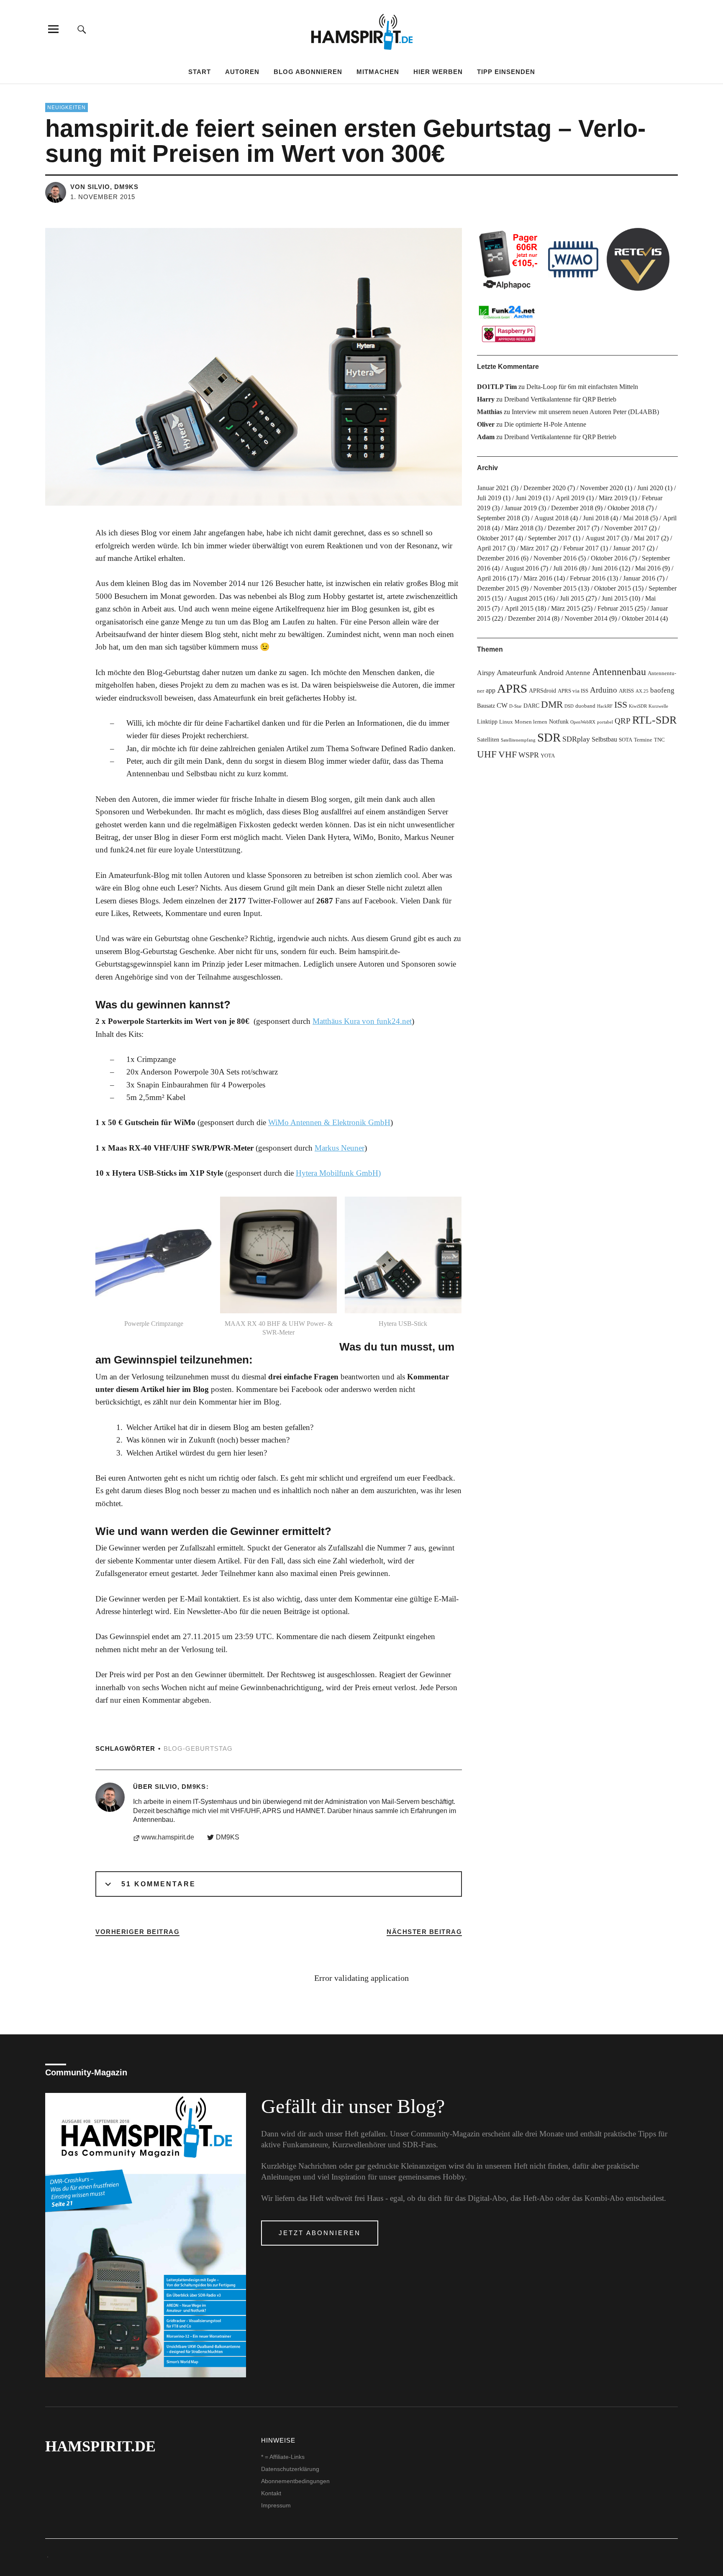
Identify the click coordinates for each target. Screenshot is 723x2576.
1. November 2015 (103, 197)
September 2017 (550, 538)
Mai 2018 (636, 518)
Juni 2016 (605, 568)
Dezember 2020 (545, 488)
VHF (508, 754)
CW (502, 705)
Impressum (276, 2505)
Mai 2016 (648, 568)
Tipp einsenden (506, 72)
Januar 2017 (629, 548)
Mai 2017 (647, 538)
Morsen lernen (531, 722)
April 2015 (519, 608)
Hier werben (438, 72)
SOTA (626, 740)
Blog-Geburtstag (198, 1748)
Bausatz (486, 706)
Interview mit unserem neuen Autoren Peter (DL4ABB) (585, 412)
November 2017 (626, 528)
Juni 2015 (615, 598)
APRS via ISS (573, 691)
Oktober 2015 (613, 588)
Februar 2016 (588, 578)
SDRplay (576, 739)
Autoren (242, 72)
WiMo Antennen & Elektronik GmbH (329, 1122)
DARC (531, 706)
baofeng (662, 690)
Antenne (578, 673)
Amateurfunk (517, 673)
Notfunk (559, 721)
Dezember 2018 (572, 508)
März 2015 (565, 608)
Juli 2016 (565, 568)
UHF (487, 754)
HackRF (605, 706)
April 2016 (491, 578)
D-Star (515, 706)
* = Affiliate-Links (283, 2457)
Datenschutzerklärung (290, 2469)
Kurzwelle (658, 706)
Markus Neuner (340, 1148)
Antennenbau (619, 672)
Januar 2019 (521, 508)
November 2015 (555, 588)
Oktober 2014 (640, 618)
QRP (623, 721)
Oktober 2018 (626, 508)
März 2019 (613, 498)
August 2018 (551, 518)
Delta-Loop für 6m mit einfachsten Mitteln (582, 387)
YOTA (548, 756)
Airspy (486, 673)
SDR (549, 737)
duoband (585, 706)
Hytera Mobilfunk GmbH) (338, 1173)
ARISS (626, 691)
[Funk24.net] (508, 323)
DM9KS (228, 1837)
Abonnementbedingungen (295, 2481)
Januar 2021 (493, 488)
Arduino (604, 690)
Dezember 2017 (569, 528)
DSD (569, 706)
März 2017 (535, 548)
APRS (512, 688)
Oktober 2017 (495, 538)
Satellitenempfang (518, 740)
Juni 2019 (528, 498)
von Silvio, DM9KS (104, 187)
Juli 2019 (489, 498)
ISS (621, 705)
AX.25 (642, 691)
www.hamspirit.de (168, 1837)
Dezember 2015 (498, 588)
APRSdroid (542, 691)
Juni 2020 (650, 488)
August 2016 (522, 568)
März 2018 (519, 528)
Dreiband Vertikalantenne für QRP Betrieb (560, 399)
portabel (605, 722)
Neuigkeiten (67, 107)
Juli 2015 (572, 598)
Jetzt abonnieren (320, 2233)
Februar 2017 (581, 548)
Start (200, 72)
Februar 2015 (615, 608)
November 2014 (586, 618)
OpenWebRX (583, 722)
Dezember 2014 (529, 618)
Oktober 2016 (609, 558)
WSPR (529, 755)
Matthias (490, 412)
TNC (659, 740)
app (491, 690)
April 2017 (491, 548)
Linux (506, 722)
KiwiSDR (638, 706)
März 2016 (538, 578)
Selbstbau (604, 739)
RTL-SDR (654, 720)
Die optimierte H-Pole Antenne (545, 424)
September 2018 (499, 518)
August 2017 (602, 538)
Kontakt (271, 2493)
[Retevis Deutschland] (638, 259)
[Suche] (82, 29)
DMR (552, 705)
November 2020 (601, 488)
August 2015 (525, 598)
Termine (643, 740)
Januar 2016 (639, 578)
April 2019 (570, 498)
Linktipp (487, 721)
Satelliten (488, 739)
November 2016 (555, 558)
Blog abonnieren (308, 72)
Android (551, 673)
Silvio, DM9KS (180, 1787)
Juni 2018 (596, 518)
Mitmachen (378, 72)
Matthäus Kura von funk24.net (362, 1021)
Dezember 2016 (498, 558)
